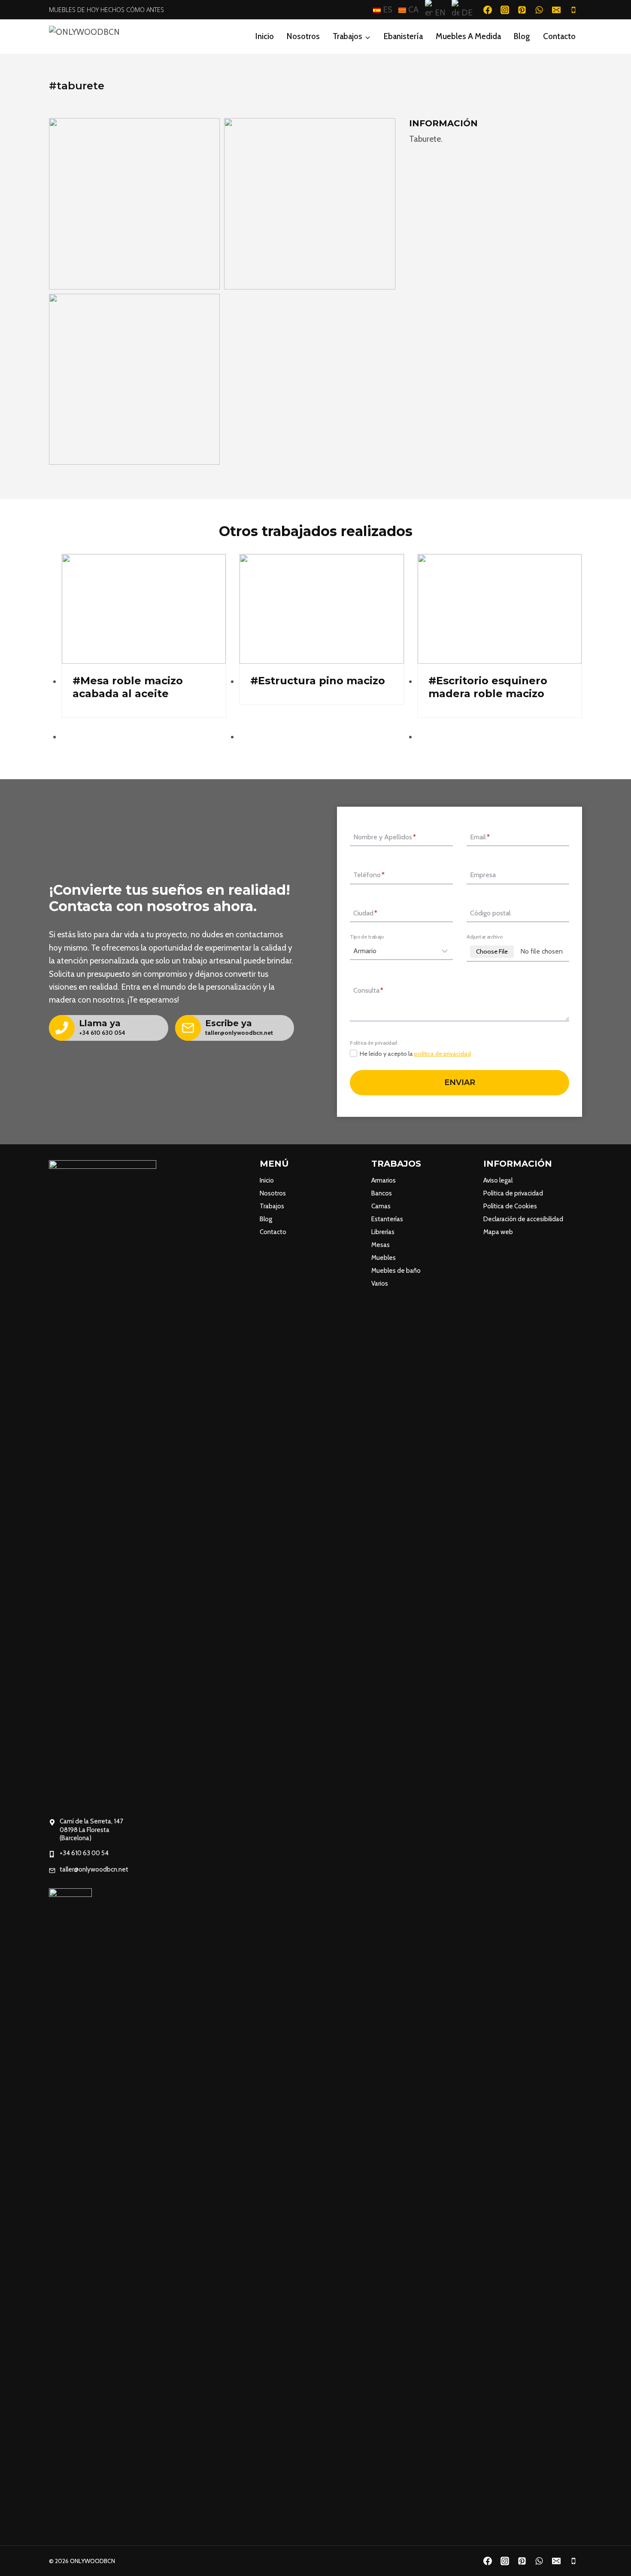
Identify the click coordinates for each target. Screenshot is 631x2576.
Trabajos (272, 1206)
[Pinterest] (522, 10)
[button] (134, 204)
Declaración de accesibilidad (523, 1219)
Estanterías (387, 1219)
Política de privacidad (513, 1193)
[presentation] (144, 609)
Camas (381, 1206)
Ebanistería (403, 36)
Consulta (368, 990)
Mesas (381, 1245)
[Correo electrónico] (556, 10)
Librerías (383, 1232)
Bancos (382, 1193)
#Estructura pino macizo (318, 681)
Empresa (483, 875)
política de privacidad (443, 1054)
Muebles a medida (468, 36)
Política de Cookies (510, 1206)
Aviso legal (498, 1180)
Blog (522, 36)
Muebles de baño (396, 1271)
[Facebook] (488, 10)
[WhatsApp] (539, 10)
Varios (380, 1283)
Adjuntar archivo (484, 936)
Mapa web (498, 1232)
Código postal (490, 913)
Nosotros (303, 36)
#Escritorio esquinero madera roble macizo (488, 687)
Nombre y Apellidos (385, 837)
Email (480, 837)
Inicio (265, 36)
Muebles (384, 1258)
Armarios (384, 1180)
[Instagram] (505, 10)
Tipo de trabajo (367, 936)
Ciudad (365, 913)
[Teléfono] (573, 10)
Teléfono (369, 875)
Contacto (559, 36)
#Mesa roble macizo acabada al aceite (128, 687)
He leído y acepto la (415, 1054)
